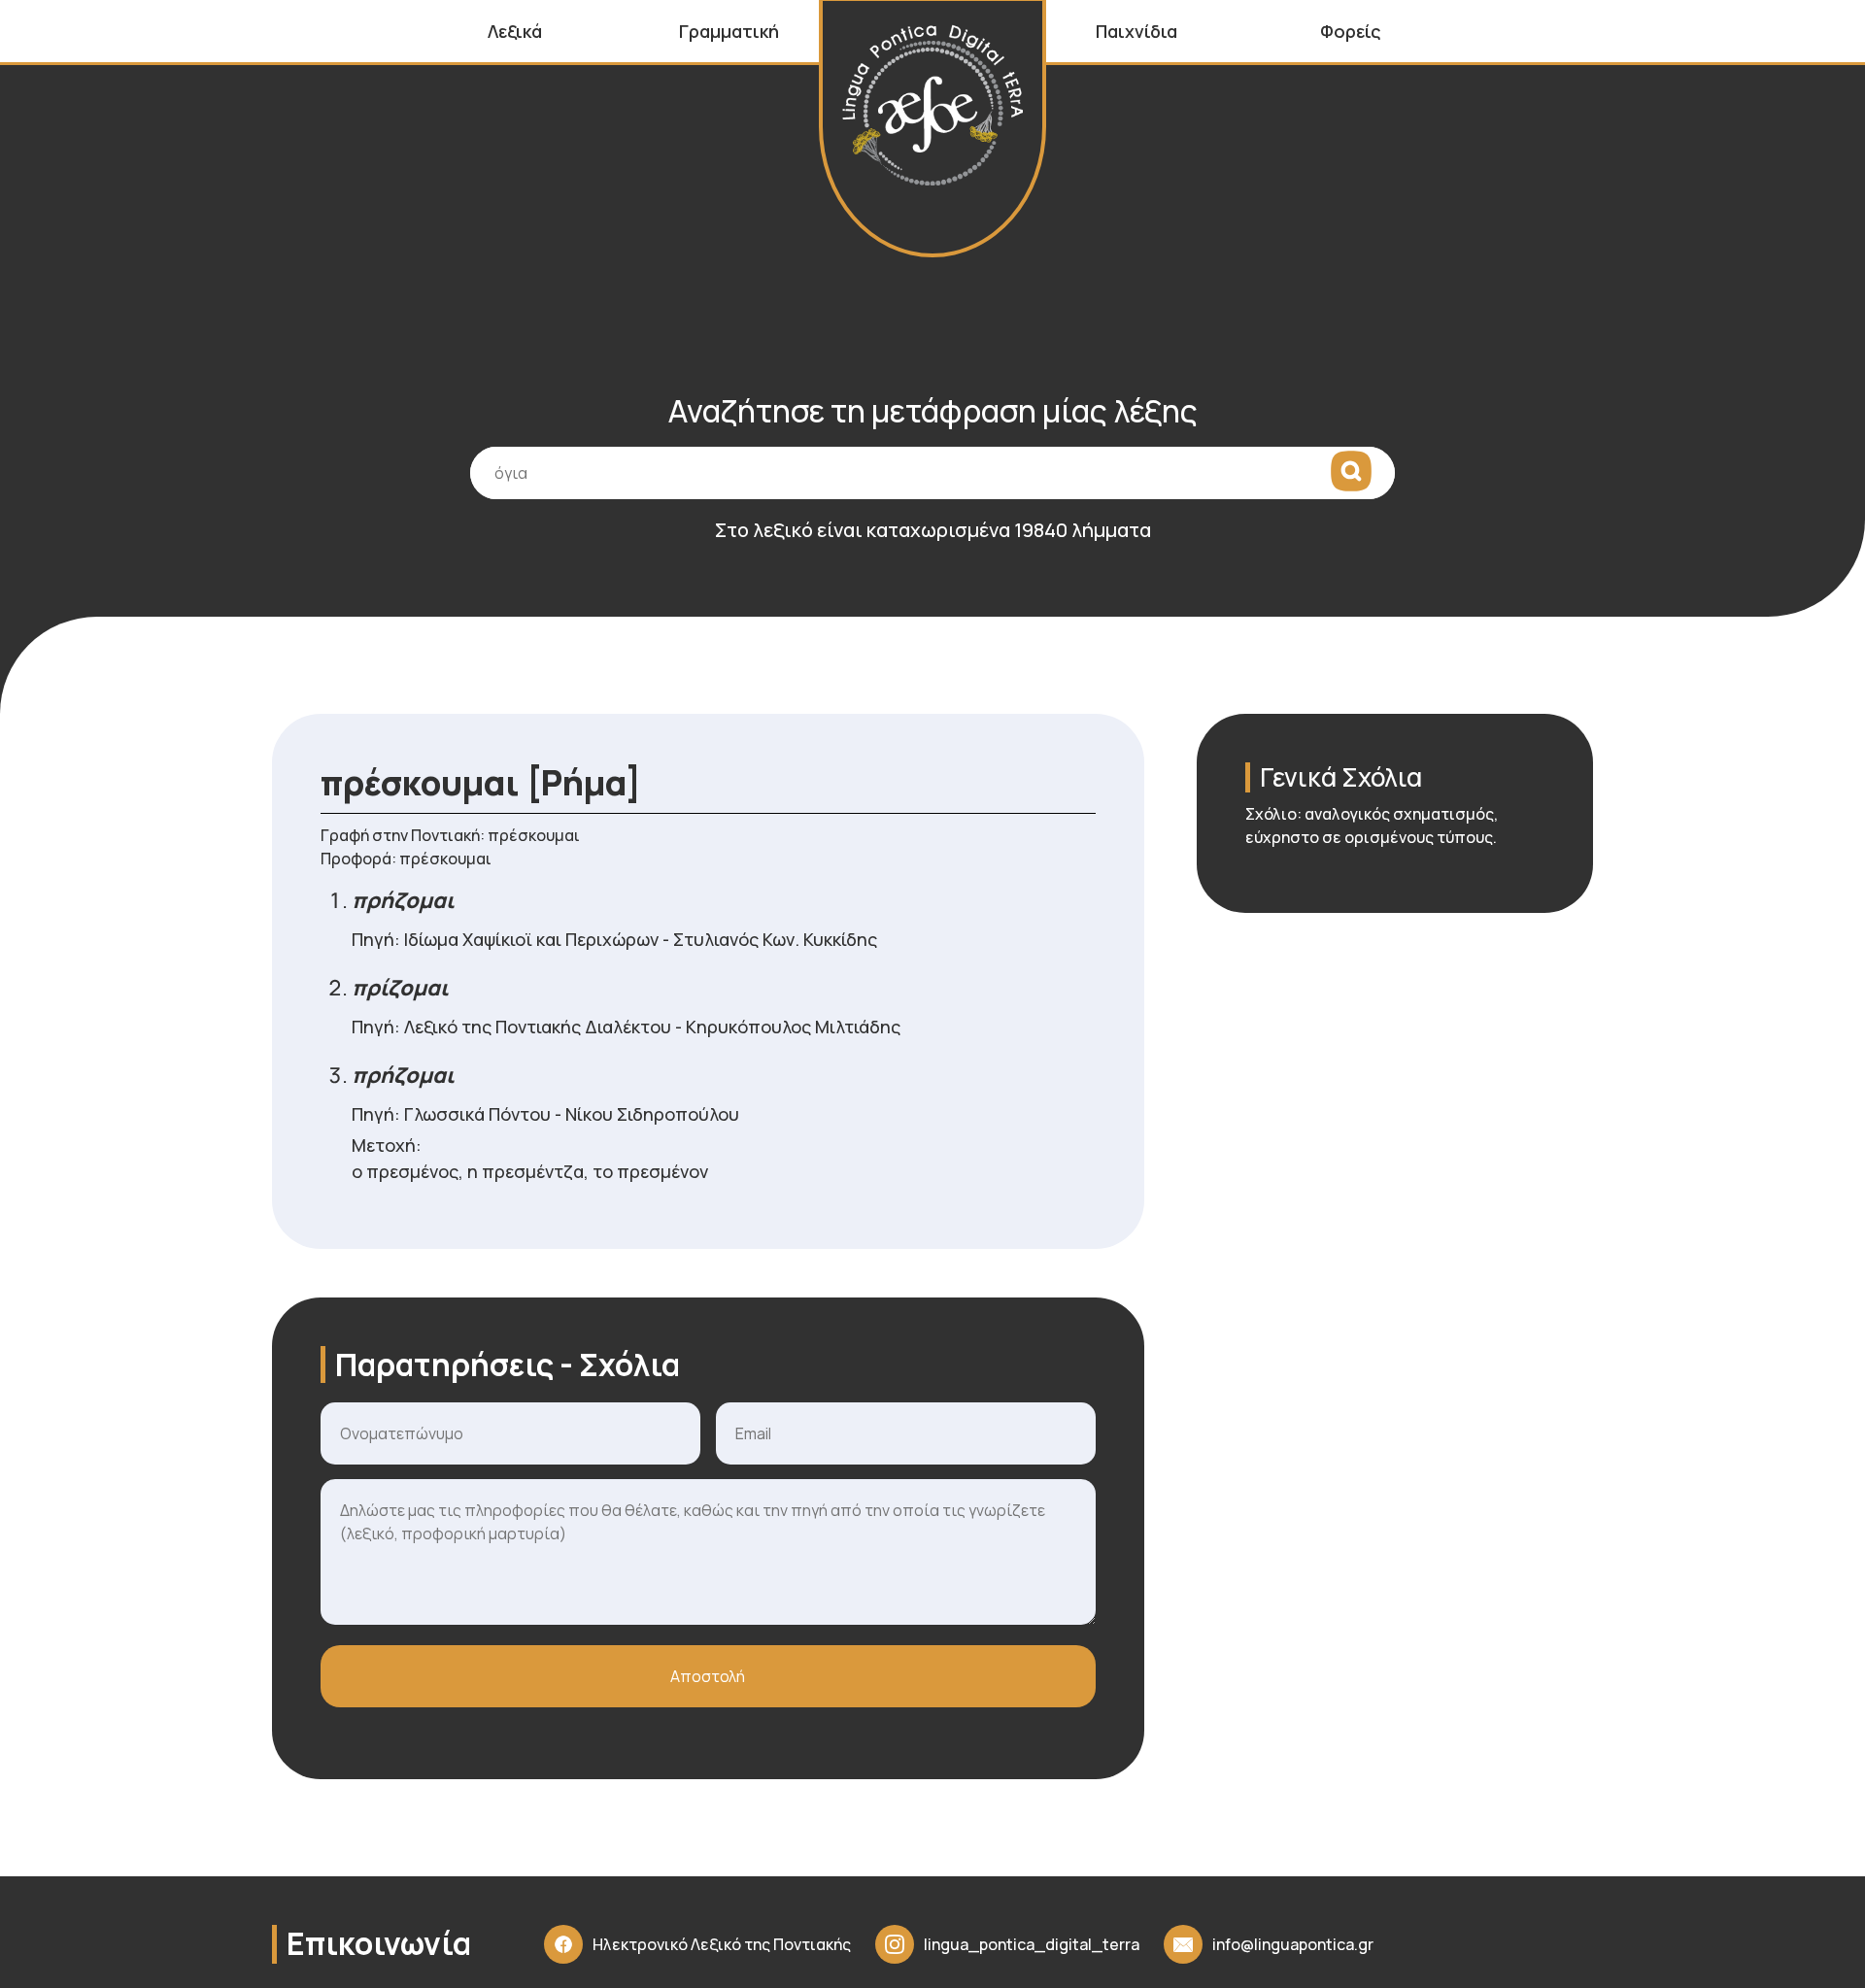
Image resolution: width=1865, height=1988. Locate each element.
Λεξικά (515, 31)
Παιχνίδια (1136, 31)
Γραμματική (729, 31)
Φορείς (1351, 31)
